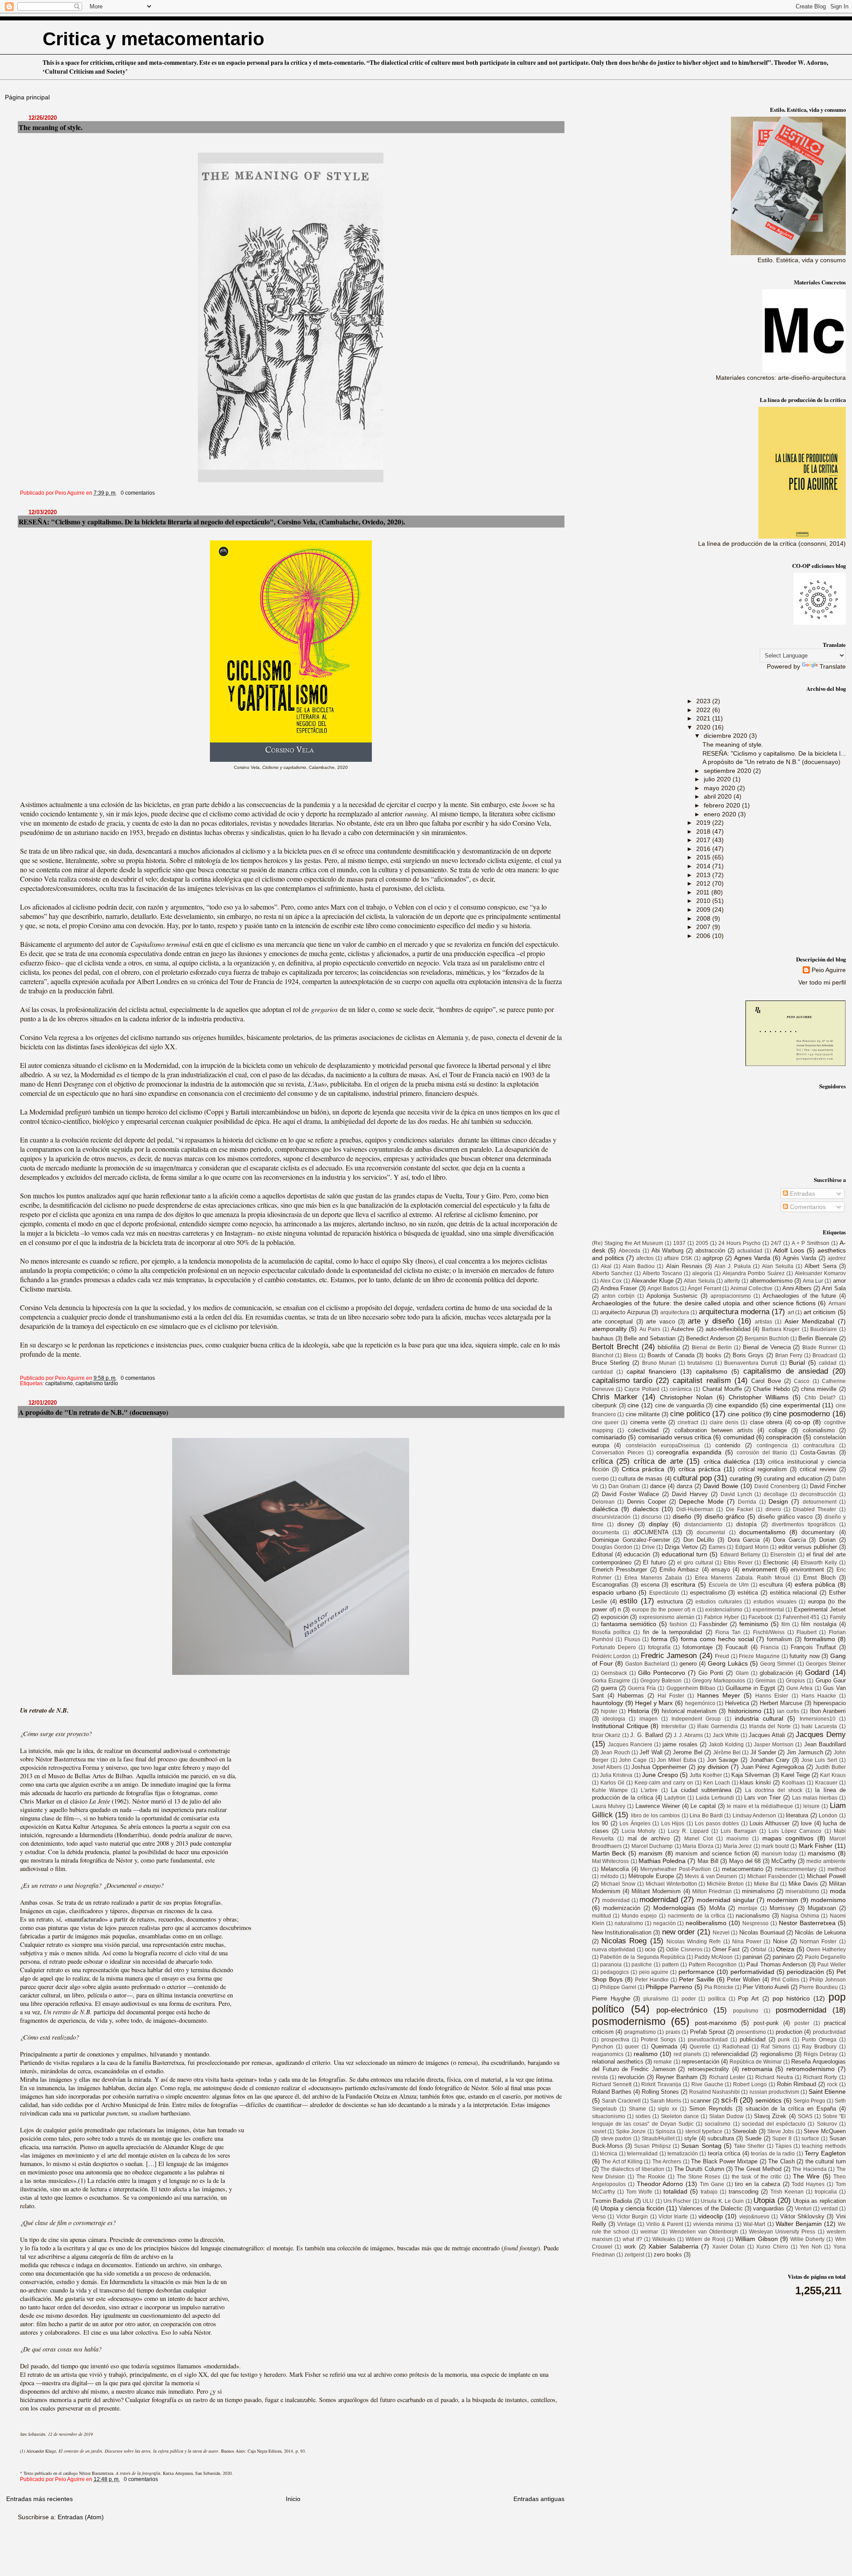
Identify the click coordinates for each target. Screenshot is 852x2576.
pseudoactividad (708, 2040)
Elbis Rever (738, 1563)
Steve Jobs (781, 2131)
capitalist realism (702, 1380)
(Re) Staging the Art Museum (627, 1243)
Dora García (789, 1540)
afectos (645, 1258)
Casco (802, 1381)
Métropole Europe (651, 1876)
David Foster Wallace (631, 1494)
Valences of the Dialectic (711, 2208)
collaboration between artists (714, 1430)
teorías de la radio (773, 2154)
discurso (651, 1517)
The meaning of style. (51, 127)
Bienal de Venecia (767, 1347)
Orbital (758, 1950)
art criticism (820, 1312)
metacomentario (743, 1869)
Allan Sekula (699, 1281)
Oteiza (785, 1949)
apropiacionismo (731, 1296)
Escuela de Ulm (729, 1585)
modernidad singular (726, 1900)
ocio (650, 1949)
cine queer (605, 1422)
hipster (609, 1711)
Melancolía (615, 1869)
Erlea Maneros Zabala (653, 1578)
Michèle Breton (725, 1884)
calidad (828, 1363)
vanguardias (769, 2208)
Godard (817, 1672)
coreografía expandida (689, 1452)
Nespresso (755, 1923)
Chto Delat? (820, 1398)
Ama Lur (813, 1281)
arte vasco (660, 1321)
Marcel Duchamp (652, 1846)
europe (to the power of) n (664, 1610)
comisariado (609, 1437)
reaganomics (608, 2054)
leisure (811, 1806)
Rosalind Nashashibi (714, 2092)
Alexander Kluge (653, 1281)
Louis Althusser (769, 1823)
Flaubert (807, 1632)
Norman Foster (818, 1942)
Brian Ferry (789, 1355)
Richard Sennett (612, 2084)
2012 (704, 883)
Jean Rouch (615, 1753)
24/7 (776, 1243)
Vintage (627, 2224)
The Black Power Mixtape (724, 2161)
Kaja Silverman (751, 1775)
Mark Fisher (816, 1846)
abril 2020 (719, 796)
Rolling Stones (660, 2092)
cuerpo (600, 1479)
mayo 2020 (720, 788)
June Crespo (660, 1775)
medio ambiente (826, 1861)
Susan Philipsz (652, 2146)
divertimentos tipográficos (804, 1524)
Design (778, 1501)
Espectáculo (664, 1593)
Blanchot (603, 1355)
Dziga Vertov (681, 1547)
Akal (606, 1266)
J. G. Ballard (647, 1735)
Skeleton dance (680, 2116)
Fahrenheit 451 (801, 1617)
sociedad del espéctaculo (774, 2124)
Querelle (700, 2047)
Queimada (664, 2046)
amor (839, 1281)
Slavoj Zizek (770, 2116)
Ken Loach (717, 1783)
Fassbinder (713, 1624)
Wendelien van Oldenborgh (704, 2232)
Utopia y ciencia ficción (632, 2208)
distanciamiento (703, 1524)
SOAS (805, 2116)
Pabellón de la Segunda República (643, 1957)
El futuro (654, 1562)
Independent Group (696, 1719)
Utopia (764, 2200)
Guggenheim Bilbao (691, 1688)
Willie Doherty (807, 2239)
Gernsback (614, 1673)
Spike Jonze (631, 2131)
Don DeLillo (699, 1540)
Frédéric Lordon (611, 1656)
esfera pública (815, 1584)
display (659, 1524)
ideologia (614, 1719)
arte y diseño (711, 1321)
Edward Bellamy (740, 1555)
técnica (609, 2154)
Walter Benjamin (799, 2224)
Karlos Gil (612, 1783)
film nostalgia (818, 1624)
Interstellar (674, 1726)
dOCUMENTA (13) (658, 1532)
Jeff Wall (651, 1752)
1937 (679, 1243)
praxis (673, 2032)
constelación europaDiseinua (663, 1446)
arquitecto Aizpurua (625, 1312)
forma (659, 1639)
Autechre (682, 1329)
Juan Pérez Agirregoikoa (773, 1767)
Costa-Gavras (818, 1452)
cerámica (681, 1389)
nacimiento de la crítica (697, 1916)
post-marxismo (716, 2023)
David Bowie (721, 1486)
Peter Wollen (744, 1979)
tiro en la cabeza (757, 2184)
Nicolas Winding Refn (694, 1942)
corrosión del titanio (762, 1453)
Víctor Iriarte (673, 2217)
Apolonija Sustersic (672, 1296)
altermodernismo (771, 1281)
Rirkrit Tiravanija (661, 2084)
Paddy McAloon (714, 1957)
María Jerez (738, 1846)
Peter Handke (652, 1980)
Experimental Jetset (820, 1609)
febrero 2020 (723, 805)
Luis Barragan (738, 1831)
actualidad (750, 1251)
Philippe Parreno (669, 1987)
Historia (639, 1711)
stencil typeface (704, 2131)
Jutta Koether (706, 1775)
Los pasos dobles (717, 1824)
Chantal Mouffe (722, 1389)
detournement (820, 1502)
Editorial (602, 1554)
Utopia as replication (819, 2201)
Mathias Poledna (662, 1861)
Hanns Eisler (772, 1696)
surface (810, 2139)
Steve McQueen (824, 2131)
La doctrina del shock (774, 1790)
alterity (732, 1281)
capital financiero (651, 1371)
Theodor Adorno (660, 2184)
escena (650, 1585)
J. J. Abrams (688, 1735)
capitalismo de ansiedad (785, 1371)
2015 (704, 857)
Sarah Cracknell (621, 2101)
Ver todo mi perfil (822, 982)
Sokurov (827, 2124)
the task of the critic (757, 2177)
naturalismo (629, 1923)
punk (784, 2040)
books (714, 1355)
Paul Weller (832, 1965)
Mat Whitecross (610, 1861)
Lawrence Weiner (658, 1806)
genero (688, 1664)
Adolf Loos (789, 1250)
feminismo (754, 1624)
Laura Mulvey (609, 1806)
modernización (622, 1908)
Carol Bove (766, 1381)
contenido (728, 1445)
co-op (802, 1422)
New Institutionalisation (622, 1932)
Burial (797, 1363)
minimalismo (758, 1891)
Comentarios (807, 1207)
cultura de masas (640, 1479)
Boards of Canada (671, 1355)
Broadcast (825, 1355)
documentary (818, 1532)
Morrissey (782, 1908)
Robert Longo (750, 2084)
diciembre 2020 (726, 736)
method (837, 1869)
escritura (683, 1584)
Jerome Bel (687, 1752)
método (609, 1876)
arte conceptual (612, 1321)
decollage (776, 1494)
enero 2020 (721, 814)
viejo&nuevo (754, 2217)
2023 (704, 701)
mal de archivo (649, 1838)
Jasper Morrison (774, 1745)
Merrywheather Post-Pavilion (676, 1869)
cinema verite (648, 1422)
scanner (701, 2101)
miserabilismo (802, 1891)
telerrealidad (642, 2154)
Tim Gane (712, 2184)
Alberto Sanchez (612, 1273)
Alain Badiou (639, 1266)
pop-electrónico (682, 2010)
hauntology (607, 1703)
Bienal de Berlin (712, 1347)
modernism (783, 1900)
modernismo (828, 1900)
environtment (807, 1570)
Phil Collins (785, 1980)
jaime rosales (680, 1744)
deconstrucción (818, 1494)
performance (696, 1972)
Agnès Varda (799, 1258)
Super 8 (782, 2139)
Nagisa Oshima (800, 1916)
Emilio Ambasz (679, 1570)
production (789, 2032)
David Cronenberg (777, 1486)
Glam (742, 1673)
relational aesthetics (618, 2062)
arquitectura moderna (734, 1312)
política (717, 1999)
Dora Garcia (744, 1540)
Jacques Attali (767, 1735)
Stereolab (744, 2131)
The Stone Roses (699, 2177)
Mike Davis (803, 1884)
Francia (770, 1647)
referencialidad (730, 2054)
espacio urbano (614, 1592)
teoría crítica (724, 2153)
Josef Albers (607, 1767)
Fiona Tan (728, 1632)
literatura (797, 1815)
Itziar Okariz (606, 1735)
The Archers (667, 2162)
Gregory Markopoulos (719, 1681)
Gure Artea (799, 1688)
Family (838, 1617)
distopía (746, 1524)
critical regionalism (763, 1469)
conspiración (784, 1437)
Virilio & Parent (665, 2224)
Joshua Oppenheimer (659, 1767)
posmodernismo (629, 2021)
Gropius (795, 1681)
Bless (630, 1355)
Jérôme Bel (727, 1753)
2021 (704, 718)
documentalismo (762, 1532)
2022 (704, 710)
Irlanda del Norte (770, 1726)
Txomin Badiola (612, 2201)
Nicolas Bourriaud (762, 1932)
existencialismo (724, 1610)
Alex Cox (611, 1281)
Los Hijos (673, 1824)
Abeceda (629, 1251)
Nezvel (721, 1933)
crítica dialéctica (727, 1461)
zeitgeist (634, 2255)
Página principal (27, 97)
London (828, 1816)
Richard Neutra (774, 2077)
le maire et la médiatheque (760, 1806)
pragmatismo (640, 2032)
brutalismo (700, 1363)
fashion (678, 1624)
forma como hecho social (717, 1639)
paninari (752, 1957)
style (690, 2138)
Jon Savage (723, 1760)
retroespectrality (708, 2069)
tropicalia (826, 2192)
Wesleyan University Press (782, 2232)
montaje (748, 1908)
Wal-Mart (754, 2224)
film (786, 1624)
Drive (649, 1547)
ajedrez (837, 1258)
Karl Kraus (833, 1775)
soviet (599, 2131)
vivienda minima (713, 2224)
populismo (746, 2011)
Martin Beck (609, 1853)
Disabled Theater (815, 1509)
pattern (671, 1965)
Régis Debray (820, 2054)
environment (759, 1569)
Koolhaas (793, 1783)
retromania (757, 2069)
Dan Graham (624, 1486)
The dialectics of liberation (632, 2169)
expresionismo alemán (667, 1617)
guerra (609, 1688)
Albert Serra (820, 1266)
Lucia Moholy (639, 1831)
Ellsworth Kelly (819, 1563)
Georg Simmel (778, 1664)
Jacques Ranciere (630, 1745)
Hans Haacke (819, 1696)
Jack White (726, 1735)
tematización (683, 2154)
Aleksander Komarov (820, 1273)
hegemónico (700, 1703)
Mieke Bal (766, 1884)
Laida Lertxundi (715, 1798)
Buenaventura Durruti (751, 1363)
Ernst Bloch (819, 1578)
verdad (829, 2209)
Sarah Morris (666, 2101)
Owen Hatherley (826, 1950)
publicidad (753, 2039)
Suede (753, 2138)
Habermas (631, 1696)
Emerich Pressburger (619, 1570)
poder (689, 1999)
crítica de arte (658, 1461)
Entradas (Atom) (81, 2517)
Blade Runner (820, 1347)
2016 (704, 849)
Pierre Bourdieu (818, 1987)
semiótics (768, 2100)
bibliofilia (669, 1347)
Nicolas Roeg (624, 1941)
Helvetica (737, 1703)
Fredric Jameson (669, 1655)
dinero (773, 1509)
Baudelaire (824, 1329)
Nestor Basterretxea (807, 1923)
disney (626, 1524)
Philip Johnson (828, 1980)
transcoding (744, 2192)
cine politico (690, 1414)
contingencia (772, 1446)
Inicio (293, 2499)
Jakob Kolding (726, 1745)
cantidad (602, 1372)
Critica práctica (643, 1469)
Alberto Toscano (662, 1273)
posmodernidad (801, 2010)
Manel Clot (698, 1839)
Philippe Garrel (618, 1987)
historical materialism (689, 1711)
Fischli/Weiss (769, 1632)
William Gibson (756, 2239)
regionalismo (776, 2054)
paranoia (611, 1965)
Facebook (761, 1617)
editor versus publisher (808, 1547)
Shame (637, 2109)
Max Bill (708, 1861)
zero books (668, 2255)
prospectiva (615, 2040)
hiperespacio (830, 1703)
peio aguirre (654, 1972)
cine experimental (795, 1405)
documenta (605, 1532)
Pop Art (748, 1999)
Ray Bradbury (819, 2047)
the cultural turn (826, 2161)
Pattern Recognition (713, 1965)
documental (711, 1532)
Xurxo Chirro (772, 2247)
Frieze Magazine (759, 1656)
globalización (776, 1673)
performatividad (752, 1972)
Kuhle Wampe (610, 1790)
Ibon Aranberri (828, 1711)
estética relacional (794, 1593)
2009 (704, 910)
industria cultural (759, 1718)
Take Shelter (749, 2146)
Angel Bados (663, 1288)
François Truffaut (813, 1647)
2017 (704, 840)
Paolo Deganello (825, 1957)
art (791, 1312)
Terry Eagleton (825, 2153)
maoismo (738, 1839)
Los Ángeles (635, 1824)
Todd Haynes (808, 2184)
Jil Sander (763, 1752)
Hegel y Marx (654, 1703)
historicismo (745, 1711)
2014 (704, 866)
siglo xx (667, 2109)
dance (658, 1486)
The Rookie (651, 2177)
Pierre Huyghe (611, 1999)
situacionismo (609, 2116)
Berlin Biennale (818, 1338)
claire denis (724, 1422)
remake (663, 2062)
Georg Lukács (728, 1663)
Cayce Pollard (642, 1389)
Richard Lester (727, 2077)
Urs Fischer (677, 2201)
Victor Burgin (632, 2217)
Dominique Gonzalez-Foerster (631, 1540)
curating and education (793, 1479)
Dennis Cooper (647, 1502)
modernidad (659, 1899)
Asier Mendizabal (809, 1321)
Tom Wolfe (639, 2192)
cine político (744, 1414)
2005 (702, 1243)
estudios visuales (775, 1602)
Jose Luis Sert (819, 1760)
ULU (648, 2201)
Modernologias (674, 1908)
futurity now (805, 1656)
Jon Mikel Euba (676, 1760)
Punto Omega (819, 2040)
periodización (805, 1972)
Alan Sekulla (778, 1266)
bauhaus (603, 1338)
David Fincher (828, 1486)
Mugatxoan (822, 1908)
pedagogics (615, 1972)
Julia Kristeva (616, 1775)
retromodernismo (811, 2069)
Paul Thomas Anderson (777, 1964)
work (630, 2247)
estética (748, 1593)
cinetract (688, 1422)
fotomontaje (698, 1647)
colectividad (643, 1430)
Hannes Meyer (719, 1695)
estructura (670, 1601)
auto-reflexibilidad (728, 1329)
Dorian (827, 1540)
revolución (631, 2077)
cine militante (643, 1414)
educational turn (684, 1554)
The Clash (781, 2161)
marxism (651, 1853)
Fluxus (632, 1639)
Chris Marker (615, 1397)
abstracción (710, 1251)
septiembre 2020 (728, 771)
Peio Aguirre (829, 970)
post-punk (766, 2023)
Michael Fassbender (772, 1876)
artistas (763, 1322)
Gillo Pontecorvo (662, 1673)
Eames (717, 1547)
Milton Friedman (712, 1891)
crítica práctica (700, 1469)
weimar (649, 2232)
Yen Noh (811, 2247)
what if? (632, 2239)
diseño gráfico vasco (785, 1517)
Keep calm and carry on (664, 1783)
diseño (682, 1516)
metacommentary (796, 1869)
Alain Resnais (684, 1266)
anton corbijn (618, 1296)
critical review (818, 1469)
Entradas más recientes (39, 2499)
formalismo (820, 1639)
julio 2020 (718, 779)
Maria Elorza (698, 1846)
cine (633, 1405)
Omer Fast (726, 1949)
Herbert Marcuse (781, 1703)
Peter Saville (697, 1979)
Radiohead (736, 2047)
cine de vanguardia (680, 1405)
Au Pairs (650, 1329)
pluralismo (656, 1999)
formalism (779, 1639)
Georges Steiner (826, 1664)
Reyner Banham (677, 2077)
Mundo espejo (639, 1916)
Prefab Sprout (708, 2032)
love (806, 1823)
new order (678, 1932)
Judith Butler (830, 1767)
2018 (704, 831)
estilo (628, 1601)
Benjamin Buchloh (767, 1339)
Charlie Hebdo (771, 1389)
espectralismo (708, 1593)
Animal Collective (751, 1288)
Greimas (765, 1681)
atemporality (609, 1329)
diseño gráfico (725, 1516)
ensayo (721, 1570)
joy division (713, 1767)
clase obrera (766, 1422)
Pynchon (603, 2047)
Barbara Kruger (781, 1329)
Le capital (703, 1806)
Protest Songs (658, 2040)
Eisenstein (783, 1555)
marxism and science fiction (712, 1853)
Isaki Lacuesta (819, 1726)
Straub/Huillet (658, 2139)
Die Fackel (740, 1509)
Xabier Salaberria (673, 2246)
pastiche (642, 1965)
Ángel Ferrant (704, 1288)
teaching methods (824, 2146)
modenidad (616, 1900)
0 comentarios (138, 493)
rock (832, 2084)
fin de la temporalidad (673, 1632)
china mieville (819, 1389)
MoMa (717, 1908)
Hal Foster (671, 1696)
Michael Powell (826, 1876)
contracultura (819, 1446)
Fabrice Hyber (722, 1617)
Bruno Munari (659, 1363)
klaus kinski (755, 1782)
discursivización (611, 1517)
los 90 (600, 1823)
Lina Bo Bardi (706, 1816)
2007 (704, 927)
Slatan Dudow (726, 2116)
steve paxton (616, 2139)
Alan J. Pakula (733, 1266)
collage (778, 1430)
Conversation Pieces (618, 1453)
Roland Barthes (612, 2092)
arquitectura (675, 1312)
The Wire (806, 2176)
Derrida (747, 1502)
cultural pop (692, 1478)
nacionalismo (753, 1916)
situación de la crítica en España (791, 2109)
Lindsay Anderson (754, 1816)
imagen (649, 1719)
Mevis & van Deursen (711, 1876)
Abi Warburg (668, 1251)
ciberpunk (604, 1405)
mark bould (775, 1846)
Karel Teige (795, 1775)
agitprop (713, 1258)
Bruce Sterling (611, 1363)
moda (838, 1891)
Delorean (603, 1502)
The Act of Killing (622, 2162)
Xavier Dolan (729, 2247)
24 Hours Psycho (740, 1243)
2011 (704, 892)
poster (802, 2023)
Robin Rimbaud (797, 2084)
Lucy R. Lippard (688, 1831)
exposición (615, 1617)
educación (637, 1554)
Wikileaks (664, 2239)
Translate (833, 666)
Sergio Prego (809, 2101)
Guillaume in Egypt (750, 1688)
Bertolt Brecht (615, 1347)
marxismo (821, 1853)
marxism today (779, 1854)
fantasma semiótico (629, 1624)
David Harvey (690, 1494)
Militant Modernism (656, 1891)
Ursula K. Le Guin (722, 2201)
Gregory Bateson (661, 1681)
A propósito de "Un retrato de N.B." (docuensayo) (93, 1412)
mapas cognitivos (788, 1838)
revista (600, 2077)
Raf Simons (776, 2047)
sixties (643, 2116)
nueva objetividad (613, 1950)
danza (684, 1486)
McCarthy (784, 1861)
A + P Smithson (811, 1243)
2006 (704, 936)
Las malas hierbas (815, 1798)
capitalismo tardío (97, 1383)
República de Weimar (756, 2062)
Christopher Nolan (686, 1397)
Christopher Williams (759, 1397)
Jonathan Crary (770, 1760)
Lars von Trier (762, 1798)
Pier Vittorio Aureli (766, 1987)
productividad (829, 2032)
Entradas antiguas (539, 2499)
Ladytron (675, 1798)
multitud (602, 1916)
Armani (837, 1304)
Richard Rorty (820, 2077)
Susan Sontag (701, 2146)
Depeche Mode (701, 1501)
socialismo (718, 2124)
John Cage (633, 1760)
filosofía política (611, 1632)
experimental (768, 1610)
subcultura (721, 2138)
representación (700, 2062)
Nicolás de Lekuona (820, 1932)
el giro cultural (695, 1563)
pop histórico (791, 1998)
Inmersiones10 (818, 1719)
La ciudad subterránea (701, 1790)
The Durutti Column (699, 2169)
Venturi (803, 2209)
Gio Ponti (711, 1673)
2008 (704, 918)
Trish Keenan (787, 2192)
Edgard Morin (752, 1547)
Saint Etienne (827, 2092)
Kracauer (826, 1783)
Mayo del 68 (745, 1861)
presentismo (751, 2032)
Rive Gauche (707, 2084)
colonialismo (819, 1430)
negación (665, 1923)
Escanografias (610, 1585)
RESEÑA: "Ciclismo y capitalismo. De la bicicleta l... (774, 753)
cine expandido (736, 1405)
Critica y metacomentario (154, 39)
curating (741, 1478)
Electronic (776, 1562)
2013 (704, 875)
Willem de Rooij (705, 2239)
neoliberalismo (706, 1923)
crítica (602, 1461)
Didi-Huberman (695, 1509)
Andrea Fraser (619, 1288)
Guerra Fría (642, 1688)
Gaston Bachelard (647, 1664)
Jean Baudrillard (825, 1744)
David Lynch (736, 1494)
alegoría (702, 1273)
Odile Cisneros (684, 1950)
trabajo (709, 2192)
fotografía (659, 1647)
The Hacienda (809, 2169)
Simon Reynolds (711, 2109)
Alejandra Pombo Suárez (753, 1273)
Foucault (737, 1647)
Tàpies (783, 2146)
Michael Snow (618, 1884)
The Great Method (758, 2169)
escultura (771, 1585)
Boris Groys (748, 1355)
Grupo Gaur (831, 1680)
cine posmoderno (801, 1414)
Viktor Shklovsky (802, 2216)
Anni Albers (797, 1288)
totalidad (675, 2191)
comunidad (739, 1437)
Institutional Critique (620, 1726)
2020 (704, 727)
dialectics (646, 1509)
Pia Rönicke (719, 1987)
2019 (704, 823)
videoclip (711, 2216)
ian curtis (788, 1711)
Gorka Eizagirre (611, 1681)
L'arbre (649, 1790)
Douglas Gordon (612, 1547)
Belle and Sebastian (650, 1338)
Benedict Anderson (710, 1338)
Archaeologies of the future (799, 1296)
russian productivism (774, 2092)
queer (632, 2047)
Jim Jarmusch (805, 1752)
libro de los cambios (655, 1816)
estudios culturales (719, 1602)
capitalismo (59, 1383)
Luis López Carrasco (795, 1831)
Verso (599, 2217)
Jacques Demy (820, 1734)
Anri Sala (834, 1288)
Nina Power (747, 1942)
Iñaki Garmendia (718, 1726)
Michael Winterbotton (671, 1884)
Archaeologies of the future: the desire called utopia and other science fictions (704, 1303)
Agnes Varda (752, 1258)
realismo (646, 2054)
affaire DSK (678, 1258)
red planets (687, 2054)
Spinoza (665, 2131)
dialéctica (605, 1509)
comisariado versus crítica (675, 1437)
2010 (704, 901)
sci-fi (729, 2100)
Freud (722, 1656)
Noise (780, 1941)
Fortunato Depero (614, 1647)
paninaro (783, 1957)
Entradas (802, 1193)
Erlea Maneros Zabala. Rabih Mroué (743, 1578)
